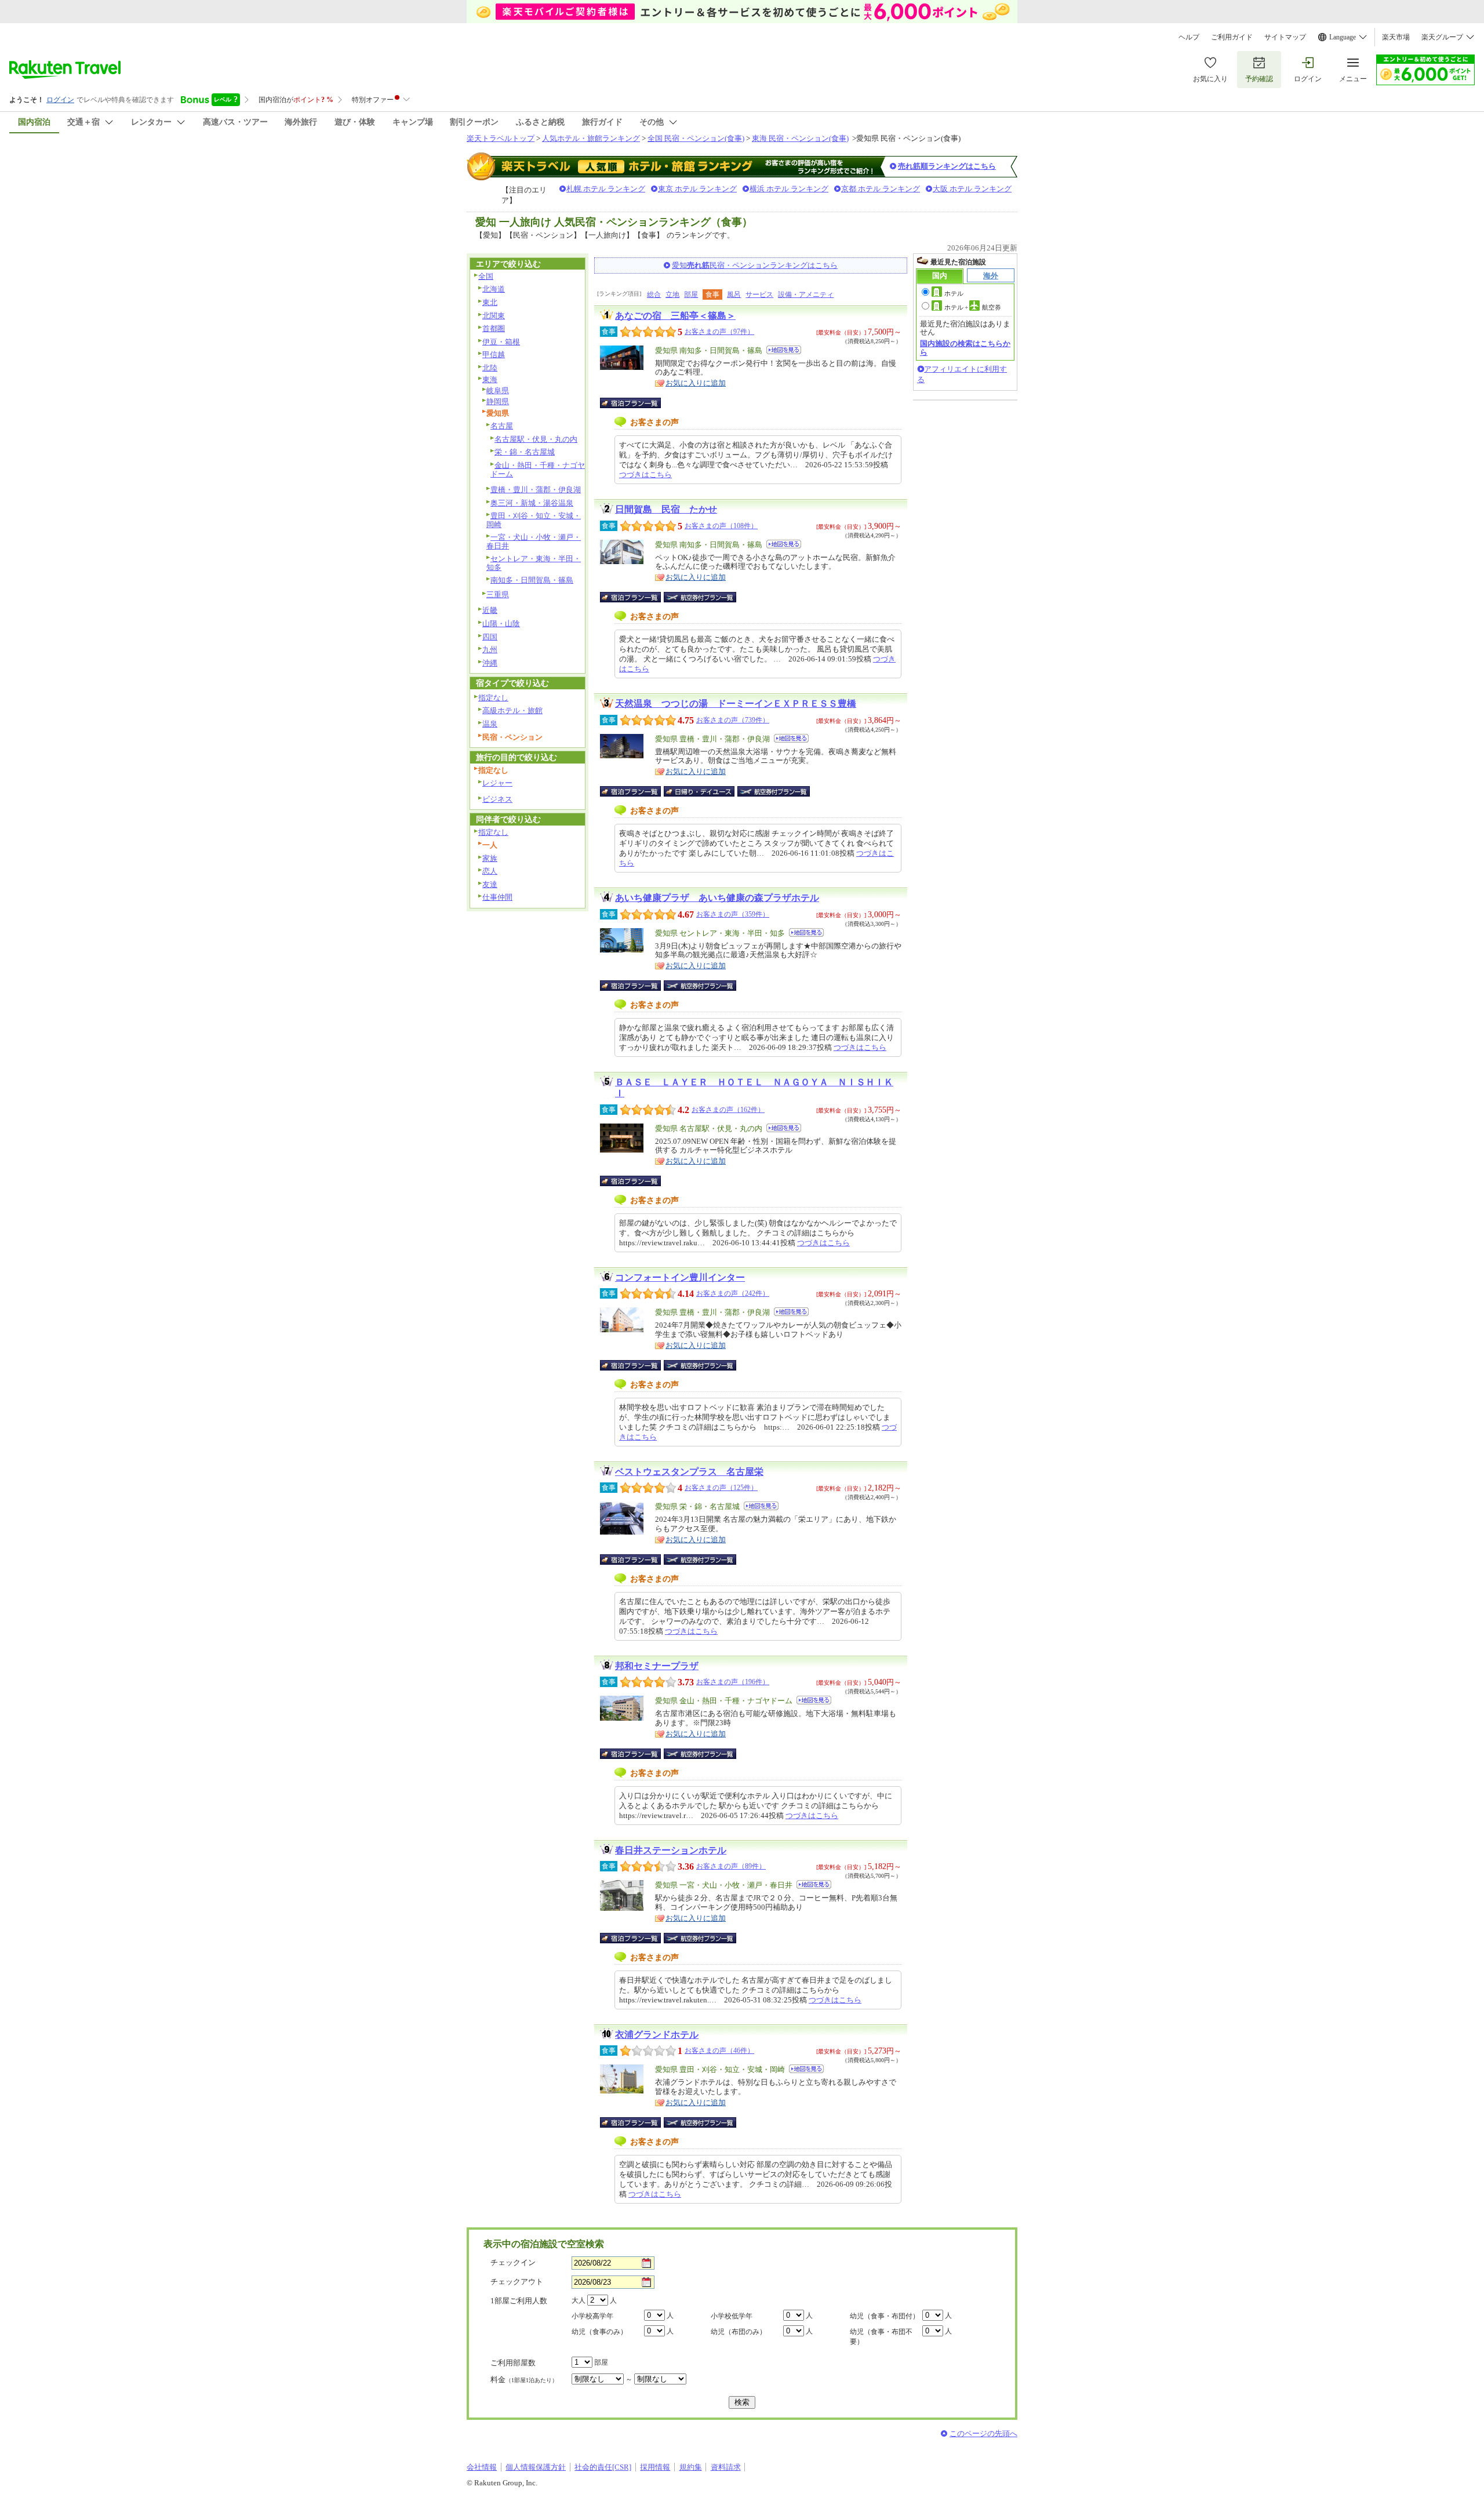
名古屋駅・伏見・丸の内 (536, 439)
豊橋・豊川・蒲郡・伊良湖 (536, 490)
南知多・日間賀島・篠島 (532, 580)
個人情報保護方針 (536, 2467)
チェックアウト (517, 2282)
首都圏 (494, 328)
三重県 (498, 595)
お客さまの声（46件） (719, 2051)
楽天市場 (1396, 37)
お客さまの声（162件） (728, 1110)
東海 (490, 379)
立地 (672, 295)
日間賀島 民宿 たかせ (666, 509)
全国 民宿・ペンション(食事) (696, 138)
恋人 (490, 871)
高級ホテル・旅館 (512, 710)
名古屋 (502, 426)
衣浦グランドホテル (657, 2035)
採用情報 (655, 2467)
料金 (524, 2380)
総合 (654, 295)
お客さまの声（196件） (733, 1682)
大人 (579, 2300)
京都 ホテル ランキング (881, 189)
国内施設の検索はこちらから (965, 348)
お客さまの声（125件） (721, 1488)
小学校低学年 (732, 2316)
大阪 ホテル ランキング (972, 189)
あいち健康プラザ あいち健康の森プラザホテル (717, 898)
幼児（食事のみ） (599, 2332)
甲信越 (494, 355)
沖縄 (490, 663)
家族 (490, 858)
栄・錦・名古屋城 (525, 452)
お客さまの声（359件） (733, 914)
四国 (490, 637)
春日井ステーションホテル (671, 1850)
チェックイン (513, 2262)
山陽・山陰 (501, 624)
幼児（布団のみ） (739, 2332)
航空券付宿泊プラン (700, 597)
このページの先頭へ (983, 2433)
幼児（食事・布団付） (885, 2316)
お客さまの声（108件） (721, 526)
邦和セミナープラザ (657, 1666)
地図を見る (784, 350)
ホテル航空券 (973, 307)
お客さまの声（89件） (731, 1866)
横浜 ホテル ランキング (789, 189)
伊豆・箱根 (501, 342)
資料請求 (726, 2467)
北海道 (494, 289)
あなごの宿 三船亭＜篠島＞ (675, 316)
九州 (490, 650)
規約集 (691, 2467)
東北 (490, 302)
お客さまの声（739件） (733, 720)
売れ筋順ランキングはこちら (947, 166)
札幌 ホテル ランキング (606, 189)
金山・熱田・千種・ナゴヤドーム (538, 470)
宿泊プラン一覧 (636, 403)
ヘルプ (1189, 37)
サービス (759, 295)
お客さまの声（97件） (719, 332)
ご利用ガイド (1232, 37)
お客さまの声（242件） (733, 1293)
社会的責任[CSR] (603, 2467)
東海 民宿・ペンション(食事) (800, 138)
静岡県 (498, 401)
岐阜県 (498, 390)
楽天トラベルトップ (501, 138)
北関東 (494, 316)
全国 (486, 276)
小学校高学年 (592, 2316)
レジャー (497, 783)
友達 (490, 884)
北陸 (490, 368)
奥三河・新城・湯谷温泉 (532, 503)
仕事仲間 (497, 897)
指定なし (493, 698)
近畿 (490, 610)
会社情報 (482, 2467)
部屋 (691, 295)
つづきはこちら (645, 475)
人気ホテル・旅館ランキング (591, 138)
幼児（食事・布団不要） (881, 2337)
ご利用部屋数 (513, 2363)
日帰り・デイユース (700, 791)
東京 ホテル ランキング (697, 189)
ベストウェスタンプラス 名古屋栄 (689, 1472)
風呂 (734, 295)
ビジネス (497, 799)
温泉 (490, 724)
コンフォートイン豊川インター (680, 1277)
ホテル (954, 293)
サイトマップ (1285, 37)
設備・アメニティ (806, 295)
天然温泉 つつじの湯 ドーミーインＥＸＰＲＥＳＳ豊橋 (736, 704)
